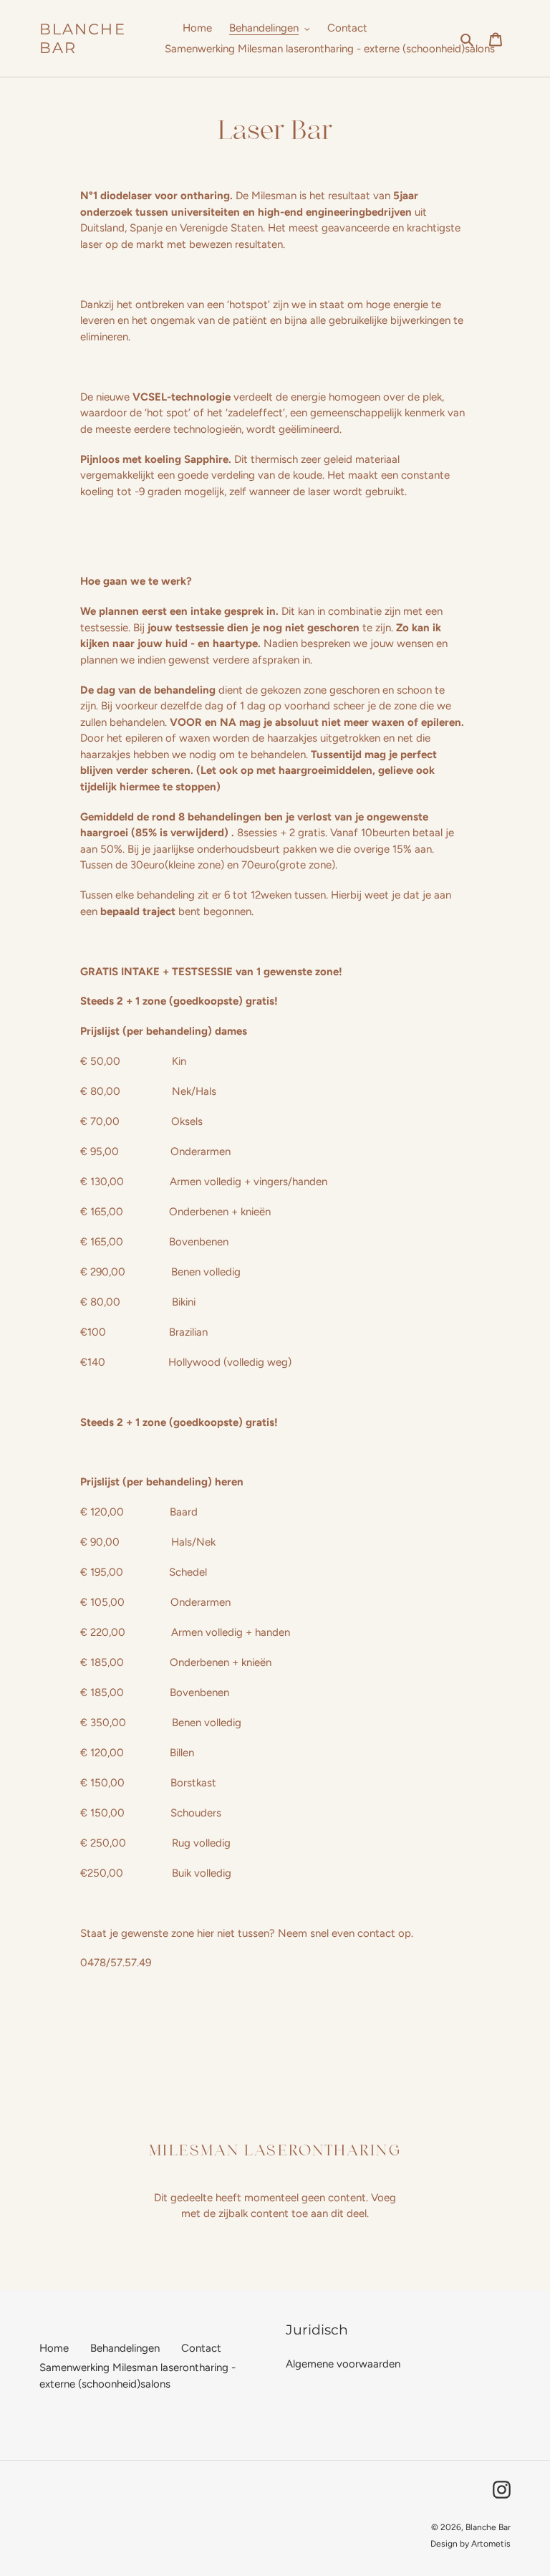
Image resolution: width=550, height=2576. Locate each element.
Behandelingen (125, 2348)
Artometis (491, 2544)
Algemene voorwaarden (343, 2364)
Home (54, 2348)
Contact (201, 2348)
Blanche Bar (83, 38)
